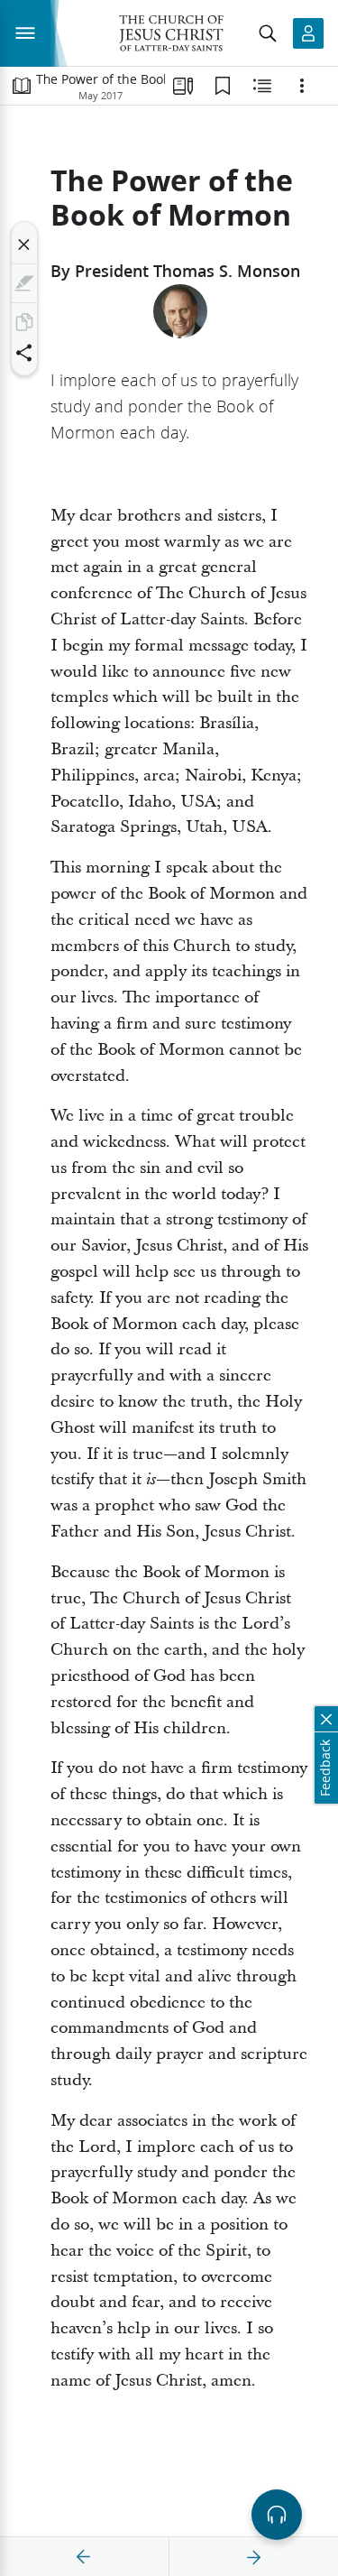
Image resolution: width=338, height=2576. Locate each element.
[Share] (24, 353)
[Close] (24, 245)
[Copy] (24, 322)
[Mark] (24, 283)
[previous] (84, 2557)
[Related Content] (262, 86)
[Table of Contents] (22, 86)
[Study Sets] (183, 86)
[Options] (302, 86)
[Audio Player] (277, 2515)
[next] (253, 2557)
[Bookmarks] (223, 86)
